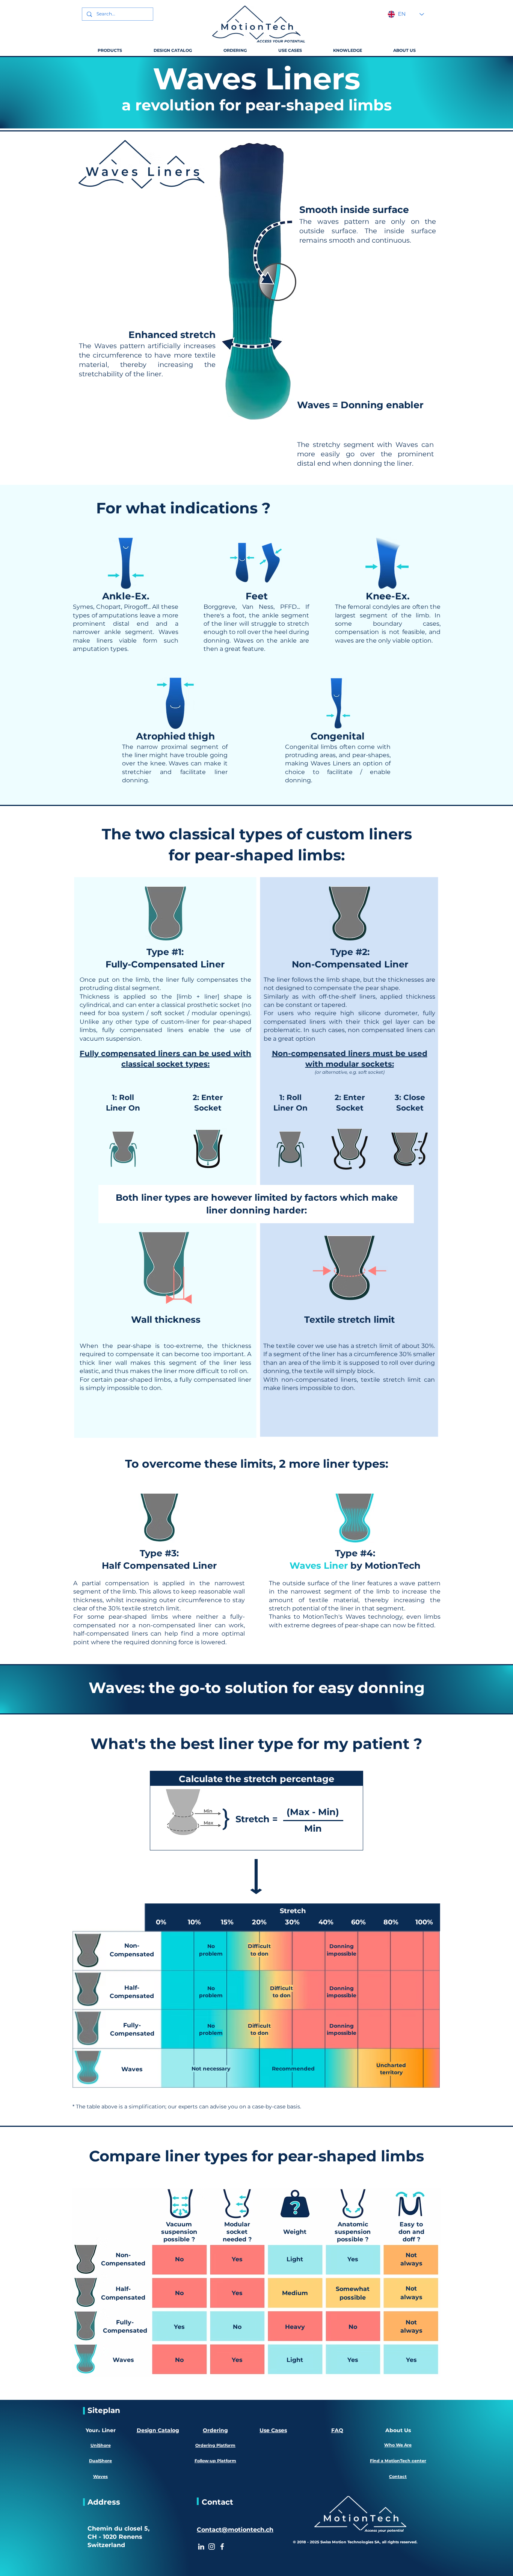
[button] (110, 50)
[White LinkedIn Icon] (201, 2547)
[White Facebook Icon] (222, 2547)
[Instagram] (212, 2547)
